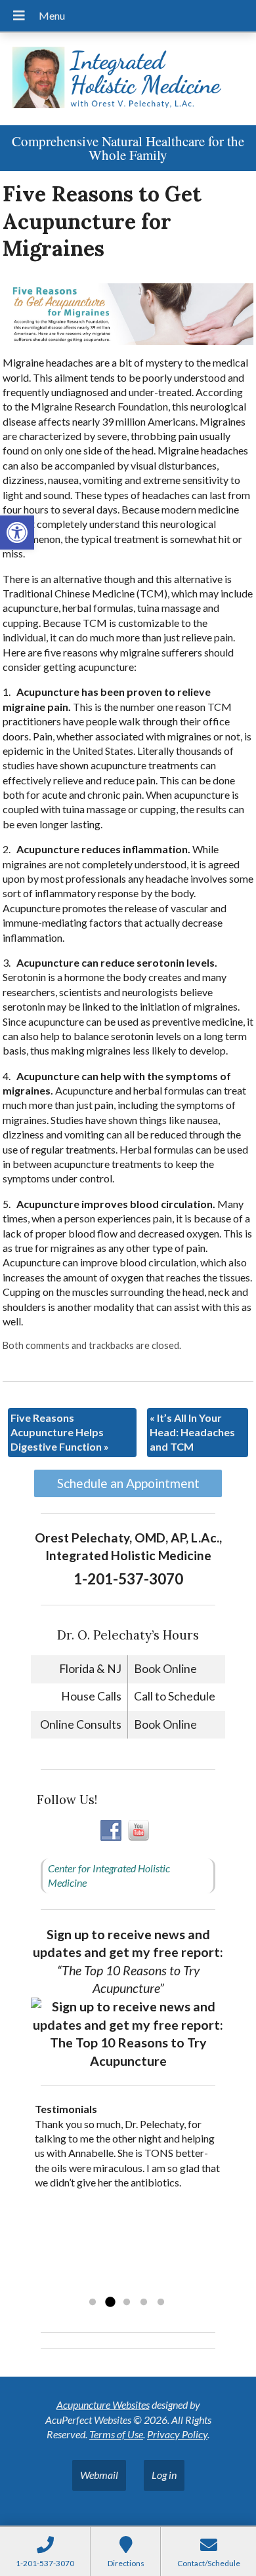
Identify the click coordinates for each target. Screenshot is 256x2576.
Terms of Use (116, 2434)
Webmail (99, 2475)
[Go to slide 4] (144, 2303)
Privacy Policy (177, 2434)
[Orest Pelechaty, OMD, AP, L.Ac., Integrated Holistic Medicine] (128, 79)
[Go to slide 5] (161, 2303)
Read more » (118, 2285)
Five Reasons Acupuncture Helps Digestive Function (60, 1432)
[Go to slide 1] (93, 2303)
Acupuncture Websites (103, 2405)
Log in (164, 2475)
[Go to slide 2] (110, 2303)
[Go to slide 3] (127, 2303)
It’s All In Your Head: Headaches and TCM (192, 1432)
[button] (17, 533)
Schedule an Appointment (128, 1483)
